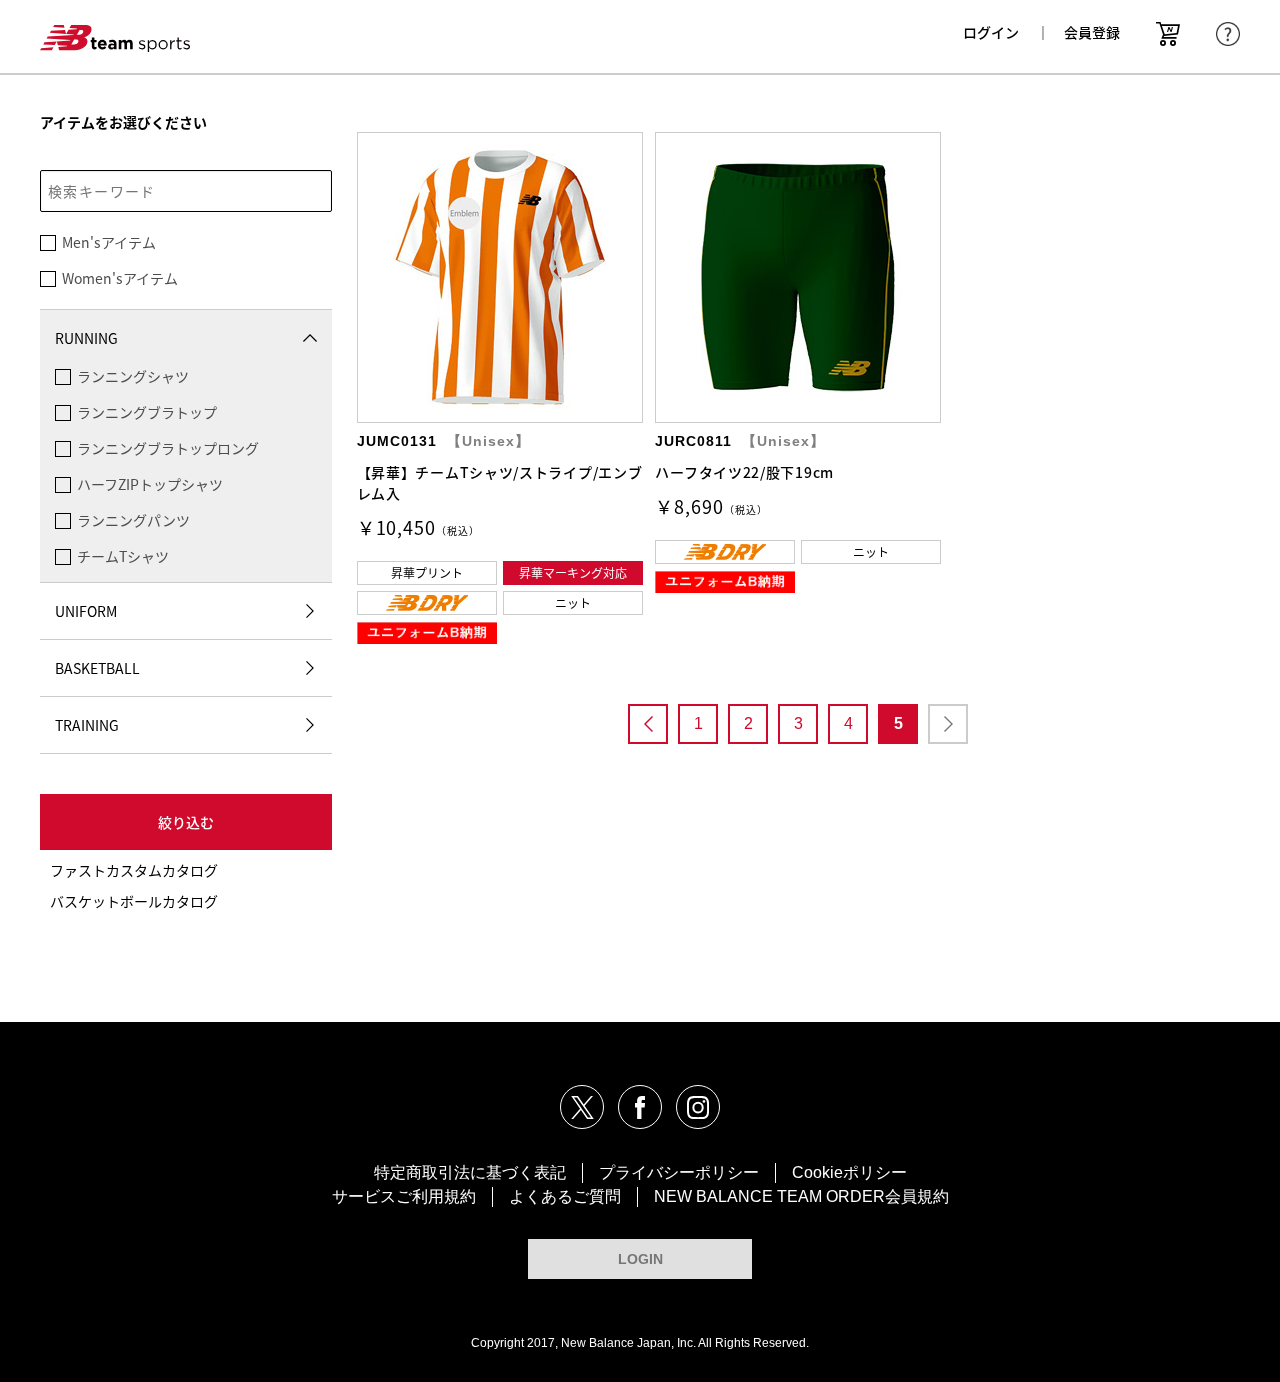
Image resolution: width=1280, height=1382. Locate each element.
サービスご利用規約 (404, 1196)
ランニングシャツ (133, 376)
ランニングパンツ (133, 520)
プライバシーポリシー (679, 1172)
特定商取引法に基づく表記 (470, 1172)
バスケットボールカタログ (134, 901)
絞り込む (186, 822)
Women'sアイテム (120, 278)
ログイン (991, 32)
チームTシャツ (123, 556)
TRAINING (87, 725)
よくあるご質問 (565, 1196)
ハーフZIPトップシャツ (150, 484)
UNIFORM (86, 611)
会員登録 (1092, 32)
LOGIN (640, 1259)
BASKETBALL (97, 668)
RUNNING (86, 338)
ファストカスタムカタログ (134, 870)
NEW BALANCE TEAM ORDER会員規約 (801, 1196)
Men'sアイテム (109, 242)
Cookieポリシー (849, 1172)
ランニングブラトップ (147, 412)
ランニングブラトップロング (168, 448)
